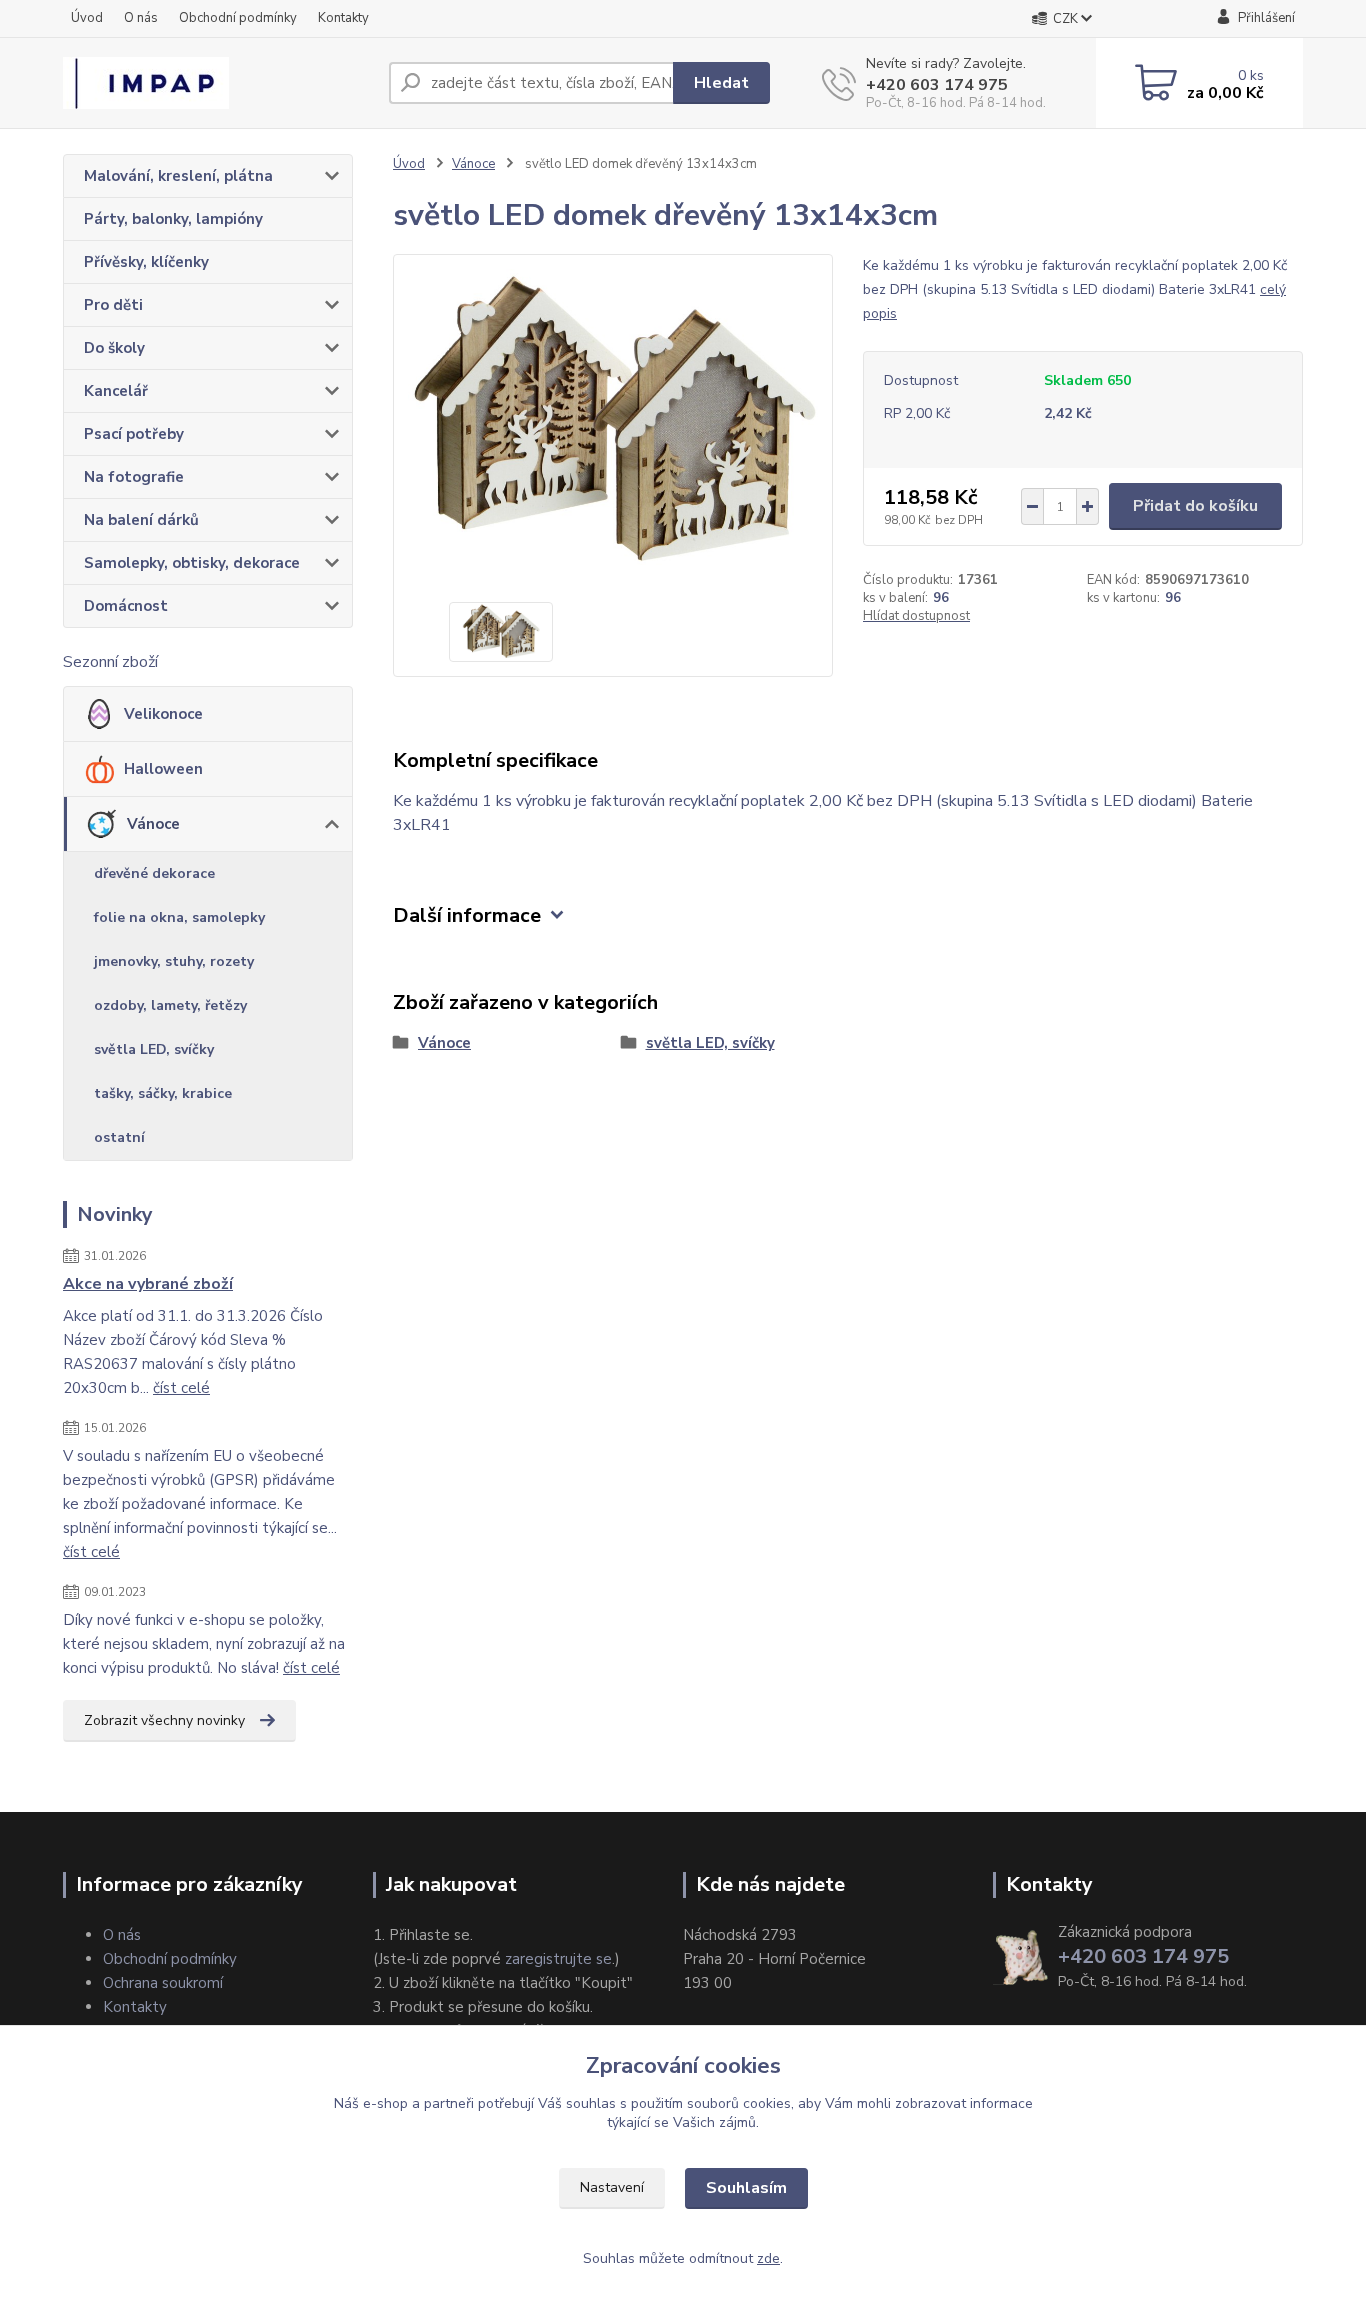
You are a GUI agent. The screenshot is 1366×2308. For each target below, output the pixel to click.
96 (941, 598)
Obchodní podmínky (238, 18)
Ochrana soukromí (163, 1983)
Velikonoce (163, 714)
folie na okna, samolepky (179, 917)
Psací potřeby (134, 434)
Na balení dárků (141, 520)
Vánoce (153, 824)
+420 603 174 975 (937, 85)
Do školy (114, 348)
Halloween (163, 769)
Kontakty (343, 18)
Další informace (467, 915)
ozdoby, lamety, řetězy (170, 1005)
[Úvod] (218, 83)
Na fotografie (134, 477)
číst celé (181, 1388)
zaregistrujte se (558, 1959)
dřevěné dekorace (154, 873)
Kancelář (116, 391)
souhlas (591, 2103)
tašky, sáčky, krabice (163, 1093)
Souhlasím (746, 2188)
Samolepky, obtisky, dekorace (192, 563)
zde (768, 2258)
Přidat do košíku (1195, 506)
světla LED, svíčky (154, 1049)
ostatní (119, 1137)
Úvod (87, 18)
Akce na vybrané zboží (148, 1284)
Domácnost (126, 606)
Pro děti (113, 305)
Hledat (721, 83)
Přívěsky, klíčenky (146, 262)
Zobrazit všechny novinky (164, 1720)
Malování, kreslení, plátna (178, 176)
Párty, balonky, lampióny (173, 219)
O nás (141, 18)
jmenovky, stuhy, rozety (174, 961)
